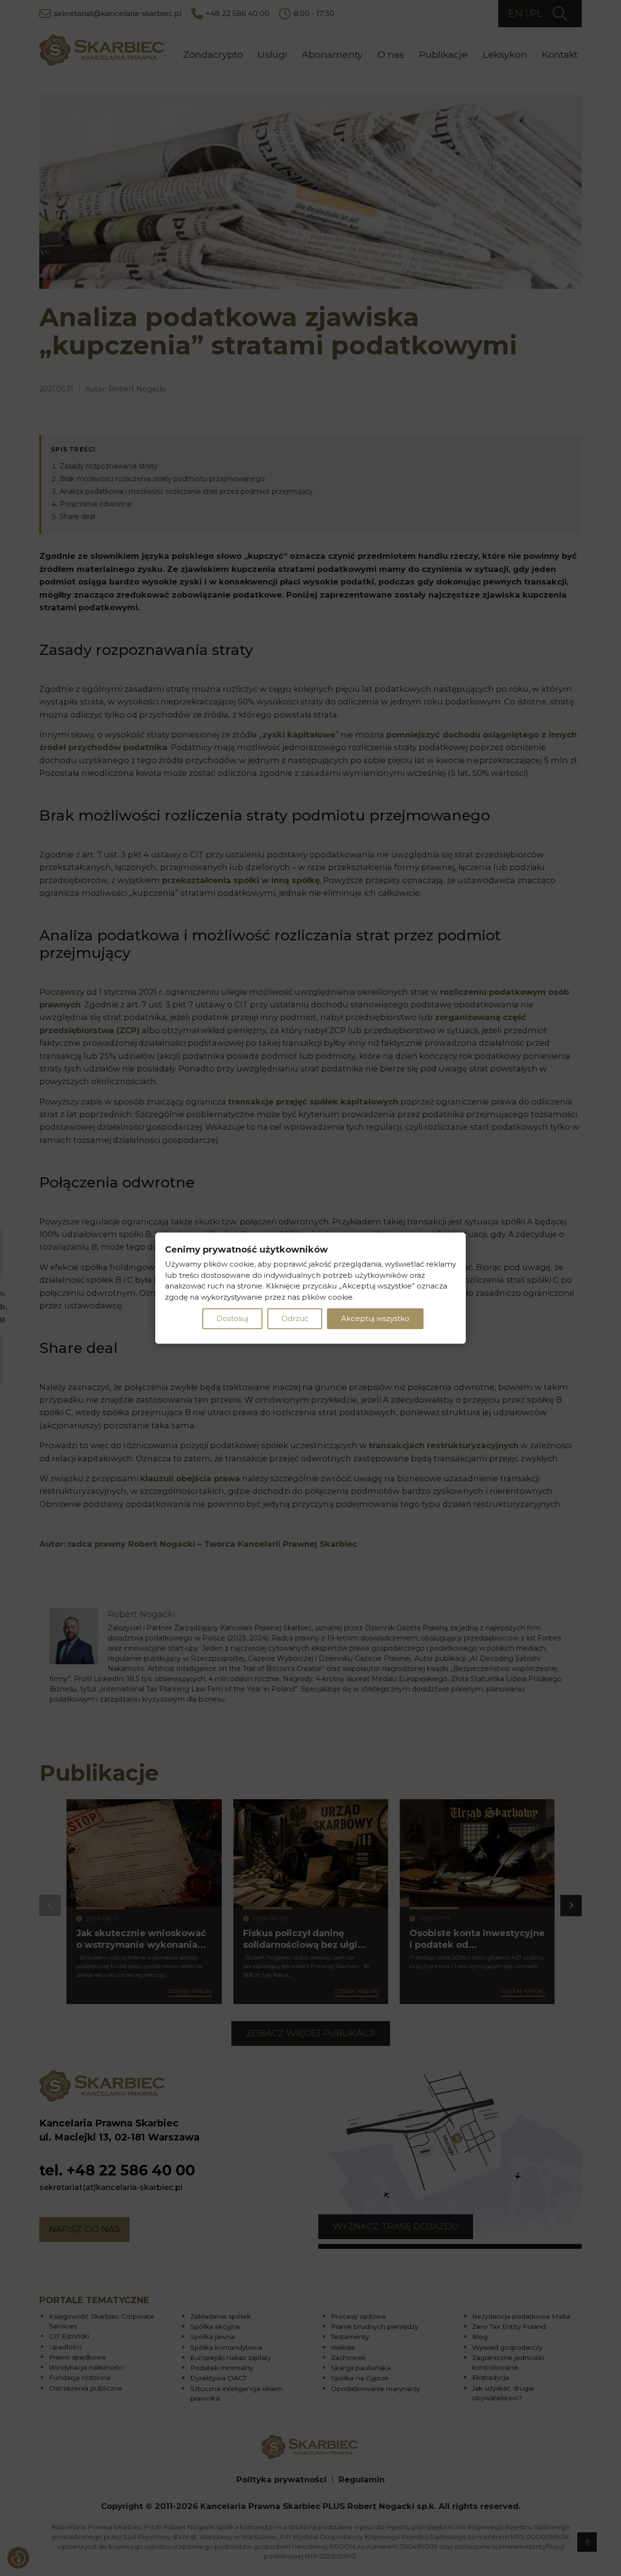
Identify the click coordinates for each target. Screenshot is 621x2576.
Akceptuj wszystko (375, 1318)
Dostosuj (232, 1318)
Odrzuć (295, 1318)
